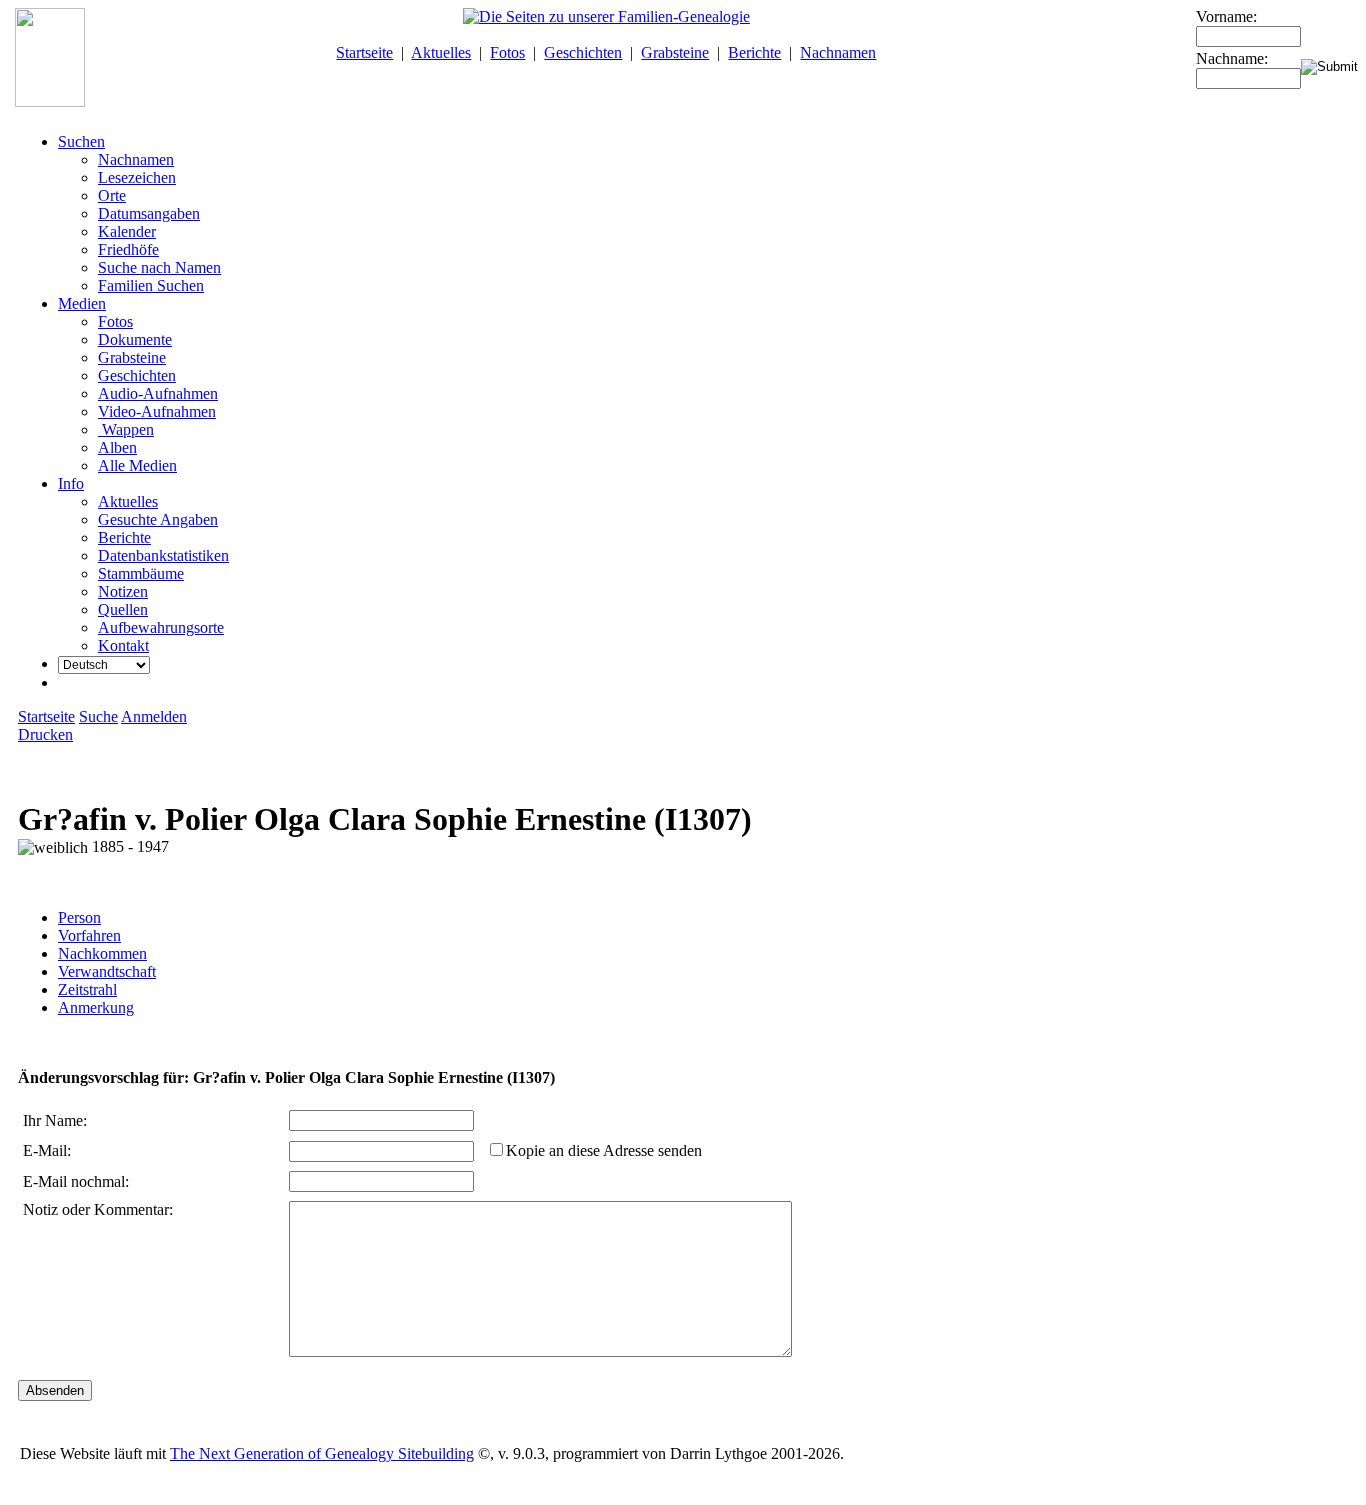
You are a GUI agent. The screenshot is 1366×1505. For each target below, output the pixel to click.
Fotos (507, 52)
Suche (98, 716)
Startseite (364, 52)
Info (71, 483)
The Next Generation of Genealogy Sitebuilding (322, 1453)
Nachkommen (102, 953)
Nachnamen (838, 52)
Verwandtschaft (107, 971)
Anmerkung (96, 1007)
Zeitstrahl (87, 989)
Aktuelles (441, 52)
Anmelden (154, 716)
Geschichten (583, 52)
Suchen (81, 141)
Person (79, 917)
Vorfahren (89, 935)
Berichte (754, 52)
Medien (82, 303)
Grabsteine (675, 52)
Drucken (45, 734)
